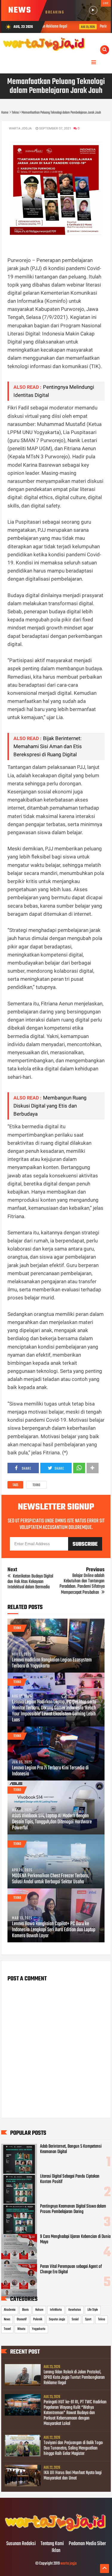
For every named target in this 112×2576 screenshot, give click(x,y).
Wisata (21, 2329)
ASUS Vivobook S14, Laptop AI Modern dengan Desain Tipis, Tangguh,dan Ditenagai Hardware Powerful (52, 1822)
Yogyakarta (39, 2329)
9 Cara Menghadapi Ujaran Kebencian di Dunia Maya (75, 2239)
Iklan (56, 2551)
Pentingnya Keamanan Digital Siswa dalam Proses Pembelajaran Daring (73, 2209)
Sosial (75, 2319)
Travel (7, 2329)
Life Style (93, 2310)
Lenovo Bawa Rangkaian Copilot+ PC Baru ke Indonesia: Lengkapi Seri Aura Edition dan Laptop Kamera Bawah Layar (54, 1930)
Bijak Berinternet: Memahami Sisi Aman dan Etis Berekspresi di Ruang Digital (48, 746)
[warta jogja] (56, 2531)
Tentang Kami (52, 2544)
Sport (88, 2319)
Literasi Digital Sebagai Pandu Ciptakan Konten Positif (70, 2179)
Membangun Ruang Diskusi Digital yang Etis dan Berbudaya (50, 1106)
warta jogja (69, 2564)
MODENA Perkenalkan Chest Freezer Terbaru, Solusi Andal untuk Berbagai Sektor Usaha (50, 1879)
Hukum (39, 2310)
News (7, 2319)
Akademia (10, 2310)
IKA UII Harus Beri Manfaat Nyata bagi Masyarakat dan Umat (73, 2476)
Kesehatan (75, 2310)
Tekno (36, 1485)
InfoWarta (56, 2310)
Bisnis (25, 2310)
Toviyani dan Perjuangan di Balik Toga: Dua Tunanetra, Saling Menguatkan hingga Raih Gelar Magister (73, 2448)
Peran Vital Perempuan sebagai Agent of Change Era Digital (71, 2269)
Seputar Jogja (57, 2319)
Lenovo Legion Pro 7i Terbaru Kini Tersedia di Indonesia (50, 1771)
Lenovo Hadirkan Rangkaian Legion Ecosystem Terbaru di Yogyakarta (52, 1663)
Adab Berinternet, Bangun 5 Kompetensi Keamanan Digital (71, 2149)
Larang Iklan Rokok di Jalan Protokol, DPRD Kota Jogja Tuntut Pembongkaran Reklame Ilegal (74, 2378)
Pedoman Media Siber (87, 2544)
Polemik (38, 2319)
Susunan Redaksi (21, 2544)
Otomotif (22, 2319)
